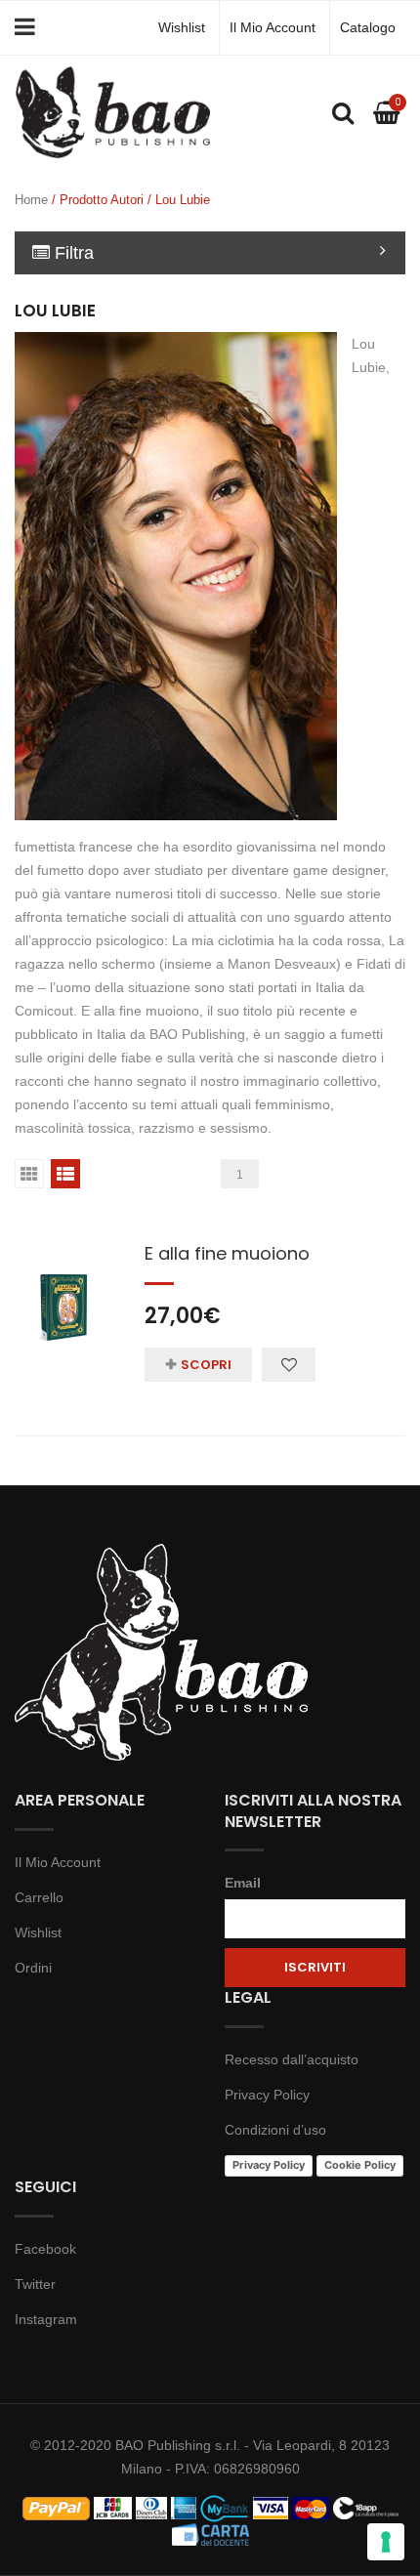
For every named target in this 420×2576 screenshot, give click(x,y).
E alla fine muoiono (227, 1253)
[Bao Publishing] (112, 111)
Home (31, 200)
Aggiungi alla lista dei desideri (289, 1365)
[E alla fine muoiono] (65, 1288)
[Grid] (29, 1174)
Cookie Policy (360, 2165)
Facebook (45, 2249)
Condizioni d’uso (275, 2130)
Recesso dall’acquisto (292, 2059)
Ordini (33, 1968)
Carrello (39, 1897)
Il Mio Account (273, 27)
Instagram (46, 2319)
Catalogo (368, 27)
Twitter (35, 2284)
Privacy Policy (267, 2095)
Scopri (206, 1365)
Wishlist (182, 27)
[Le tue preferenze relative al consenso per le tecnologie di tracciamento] (386, 2542)
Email (243, 1883)
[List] (65, 1174)
